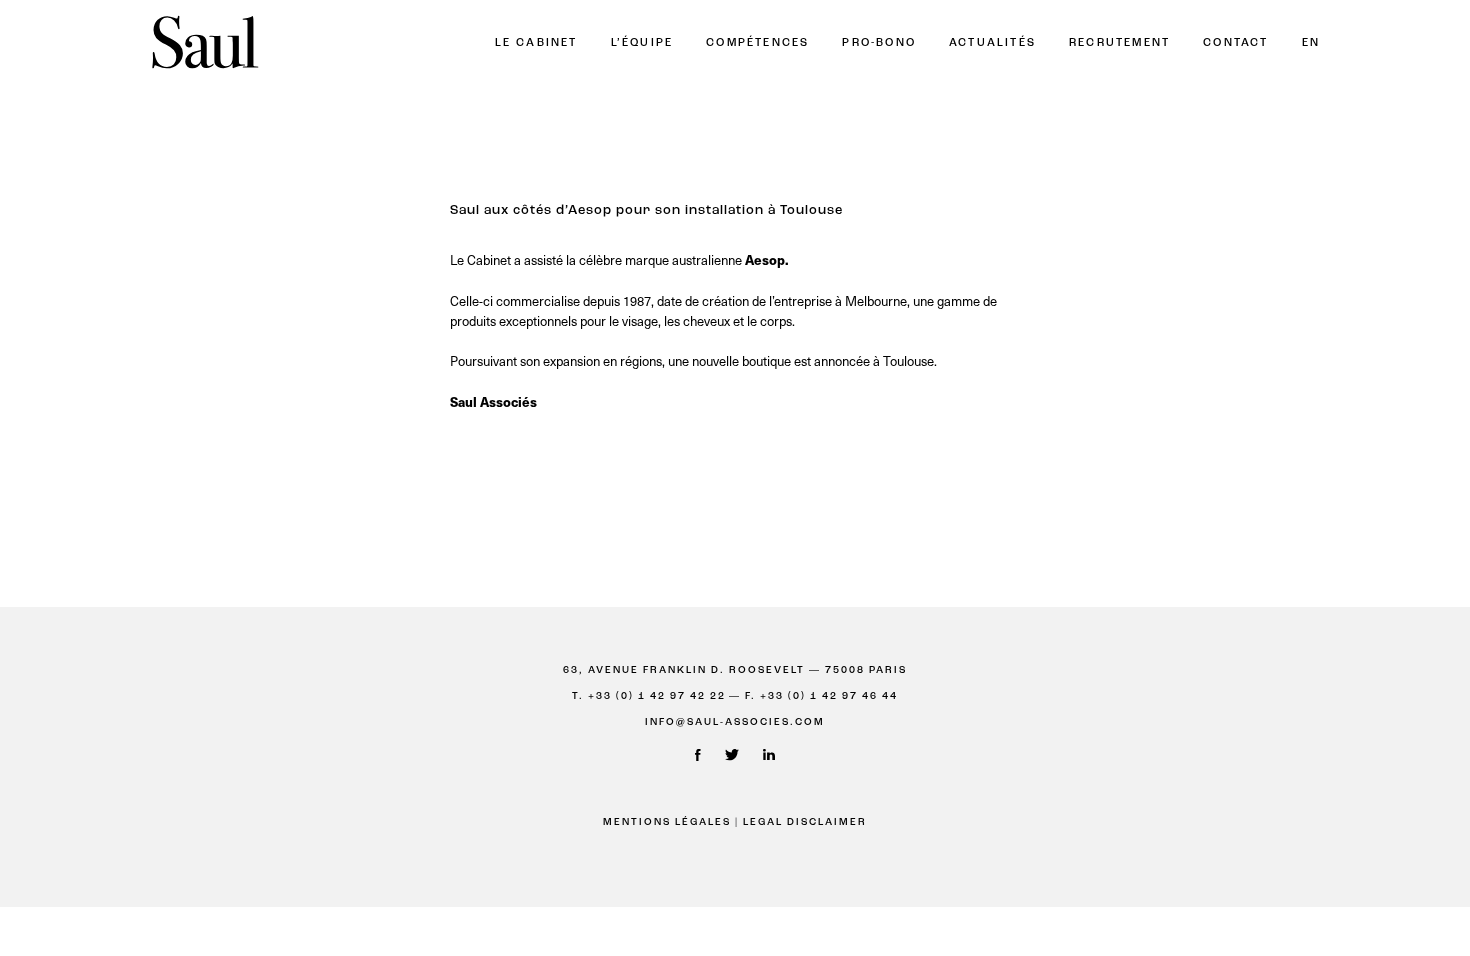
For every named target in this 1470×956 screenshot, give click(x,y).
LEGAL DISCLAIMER (805, 822)
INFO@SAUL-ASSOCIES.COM (735, 722)
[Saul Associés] (205, 43)
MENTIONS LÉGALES (667, 822)
